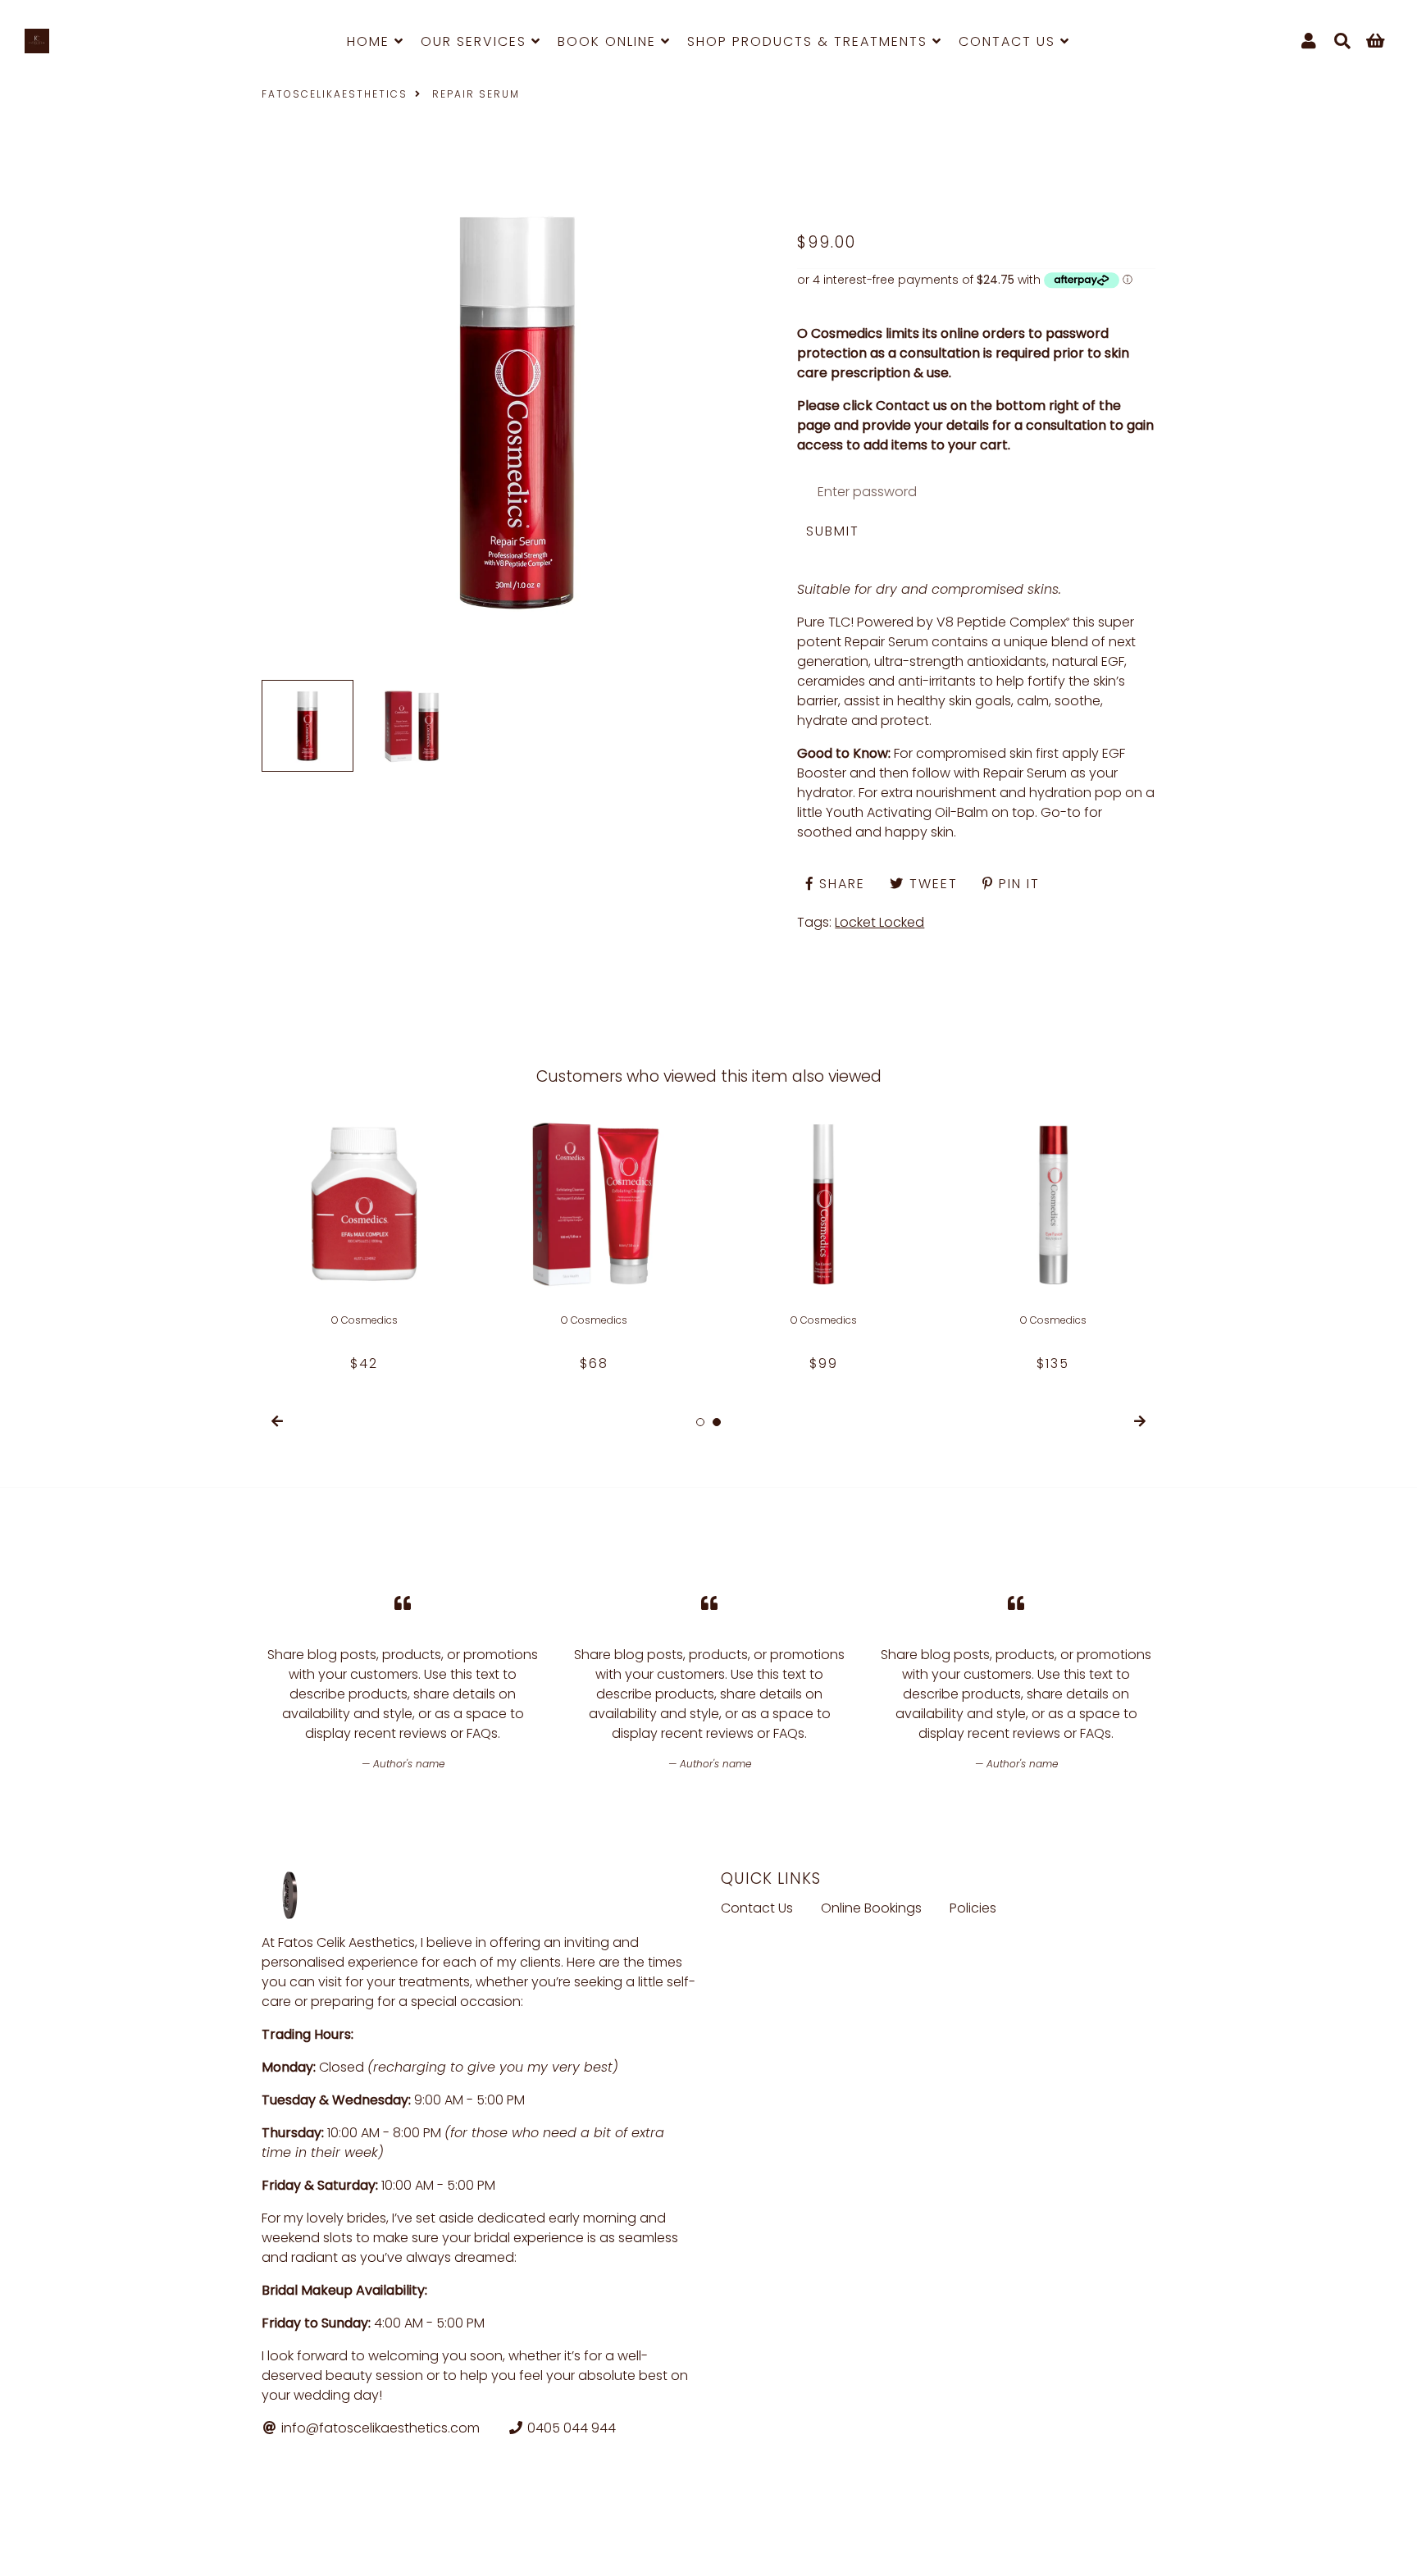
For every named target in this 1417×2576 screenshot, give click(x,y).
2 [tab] (717, 1422)
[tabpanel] (364, 1238)
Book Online (609, 41)
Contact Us (1009, 41)
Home (371, 41)
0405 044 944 (570, 2428)
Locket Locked (879, 922)
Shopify (538, 2542)
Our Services (476, 41)
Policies (973, 1908)
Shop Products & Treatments (810, 41)
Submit (833, 531)
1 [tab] (700, 1422)
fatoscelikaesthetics (335, 94)
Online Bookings (871, 1908)
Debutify (638, 2542)
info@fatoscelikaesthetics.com (379, 2428)
